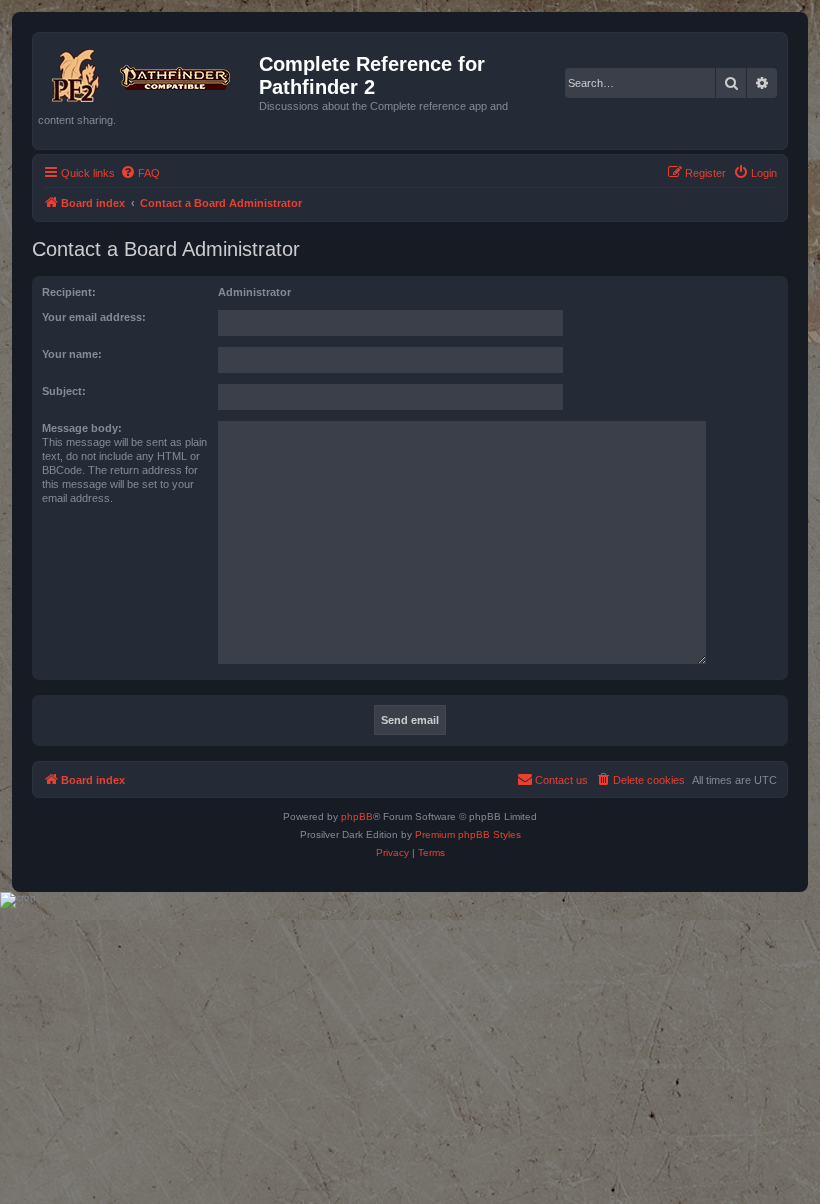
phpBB (357, 816)
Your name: (72, 354)
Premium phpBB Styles (468, 834)
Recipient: (69, 292)
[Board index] (148, 72)
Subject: (64, 391)
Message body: (82, 428)
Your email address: (94, 317)
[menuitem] (140, 173)
